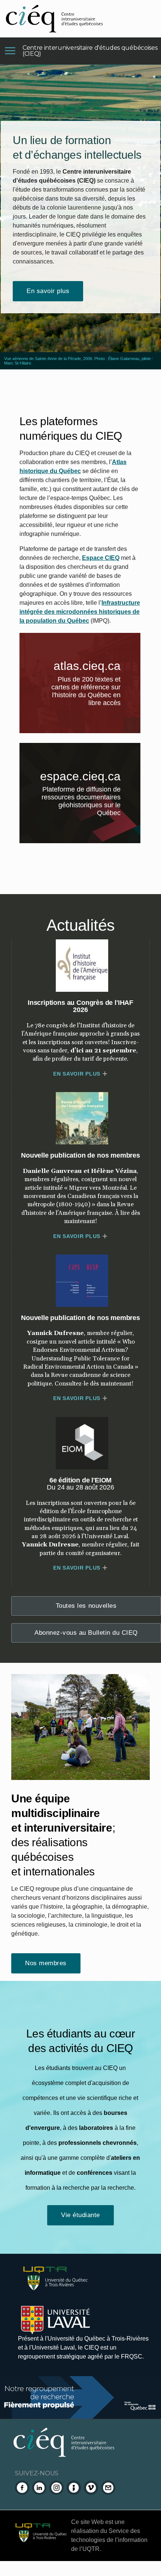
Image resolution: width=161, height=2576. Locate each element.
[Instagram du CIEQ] (57, 2488)
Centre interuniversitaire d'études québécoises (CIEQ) (90, 51)
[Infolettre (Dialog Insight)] (74, 2488)
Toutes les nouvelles (86, 1606)
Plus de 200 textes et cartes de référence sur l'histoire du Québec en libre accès (96, 692)
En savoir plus (48, 291)
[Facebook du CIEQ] (22, 2488)
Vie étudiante (80, 2215)
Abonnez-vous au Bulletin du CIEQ (86, 1633)
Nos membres (46, 1963)
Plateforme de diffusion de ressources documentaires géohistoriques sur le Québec (90, 803)
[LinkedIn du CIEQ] (39, 2488)
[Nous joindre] (108, 2488)
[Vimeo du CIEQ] (91, 2488)
